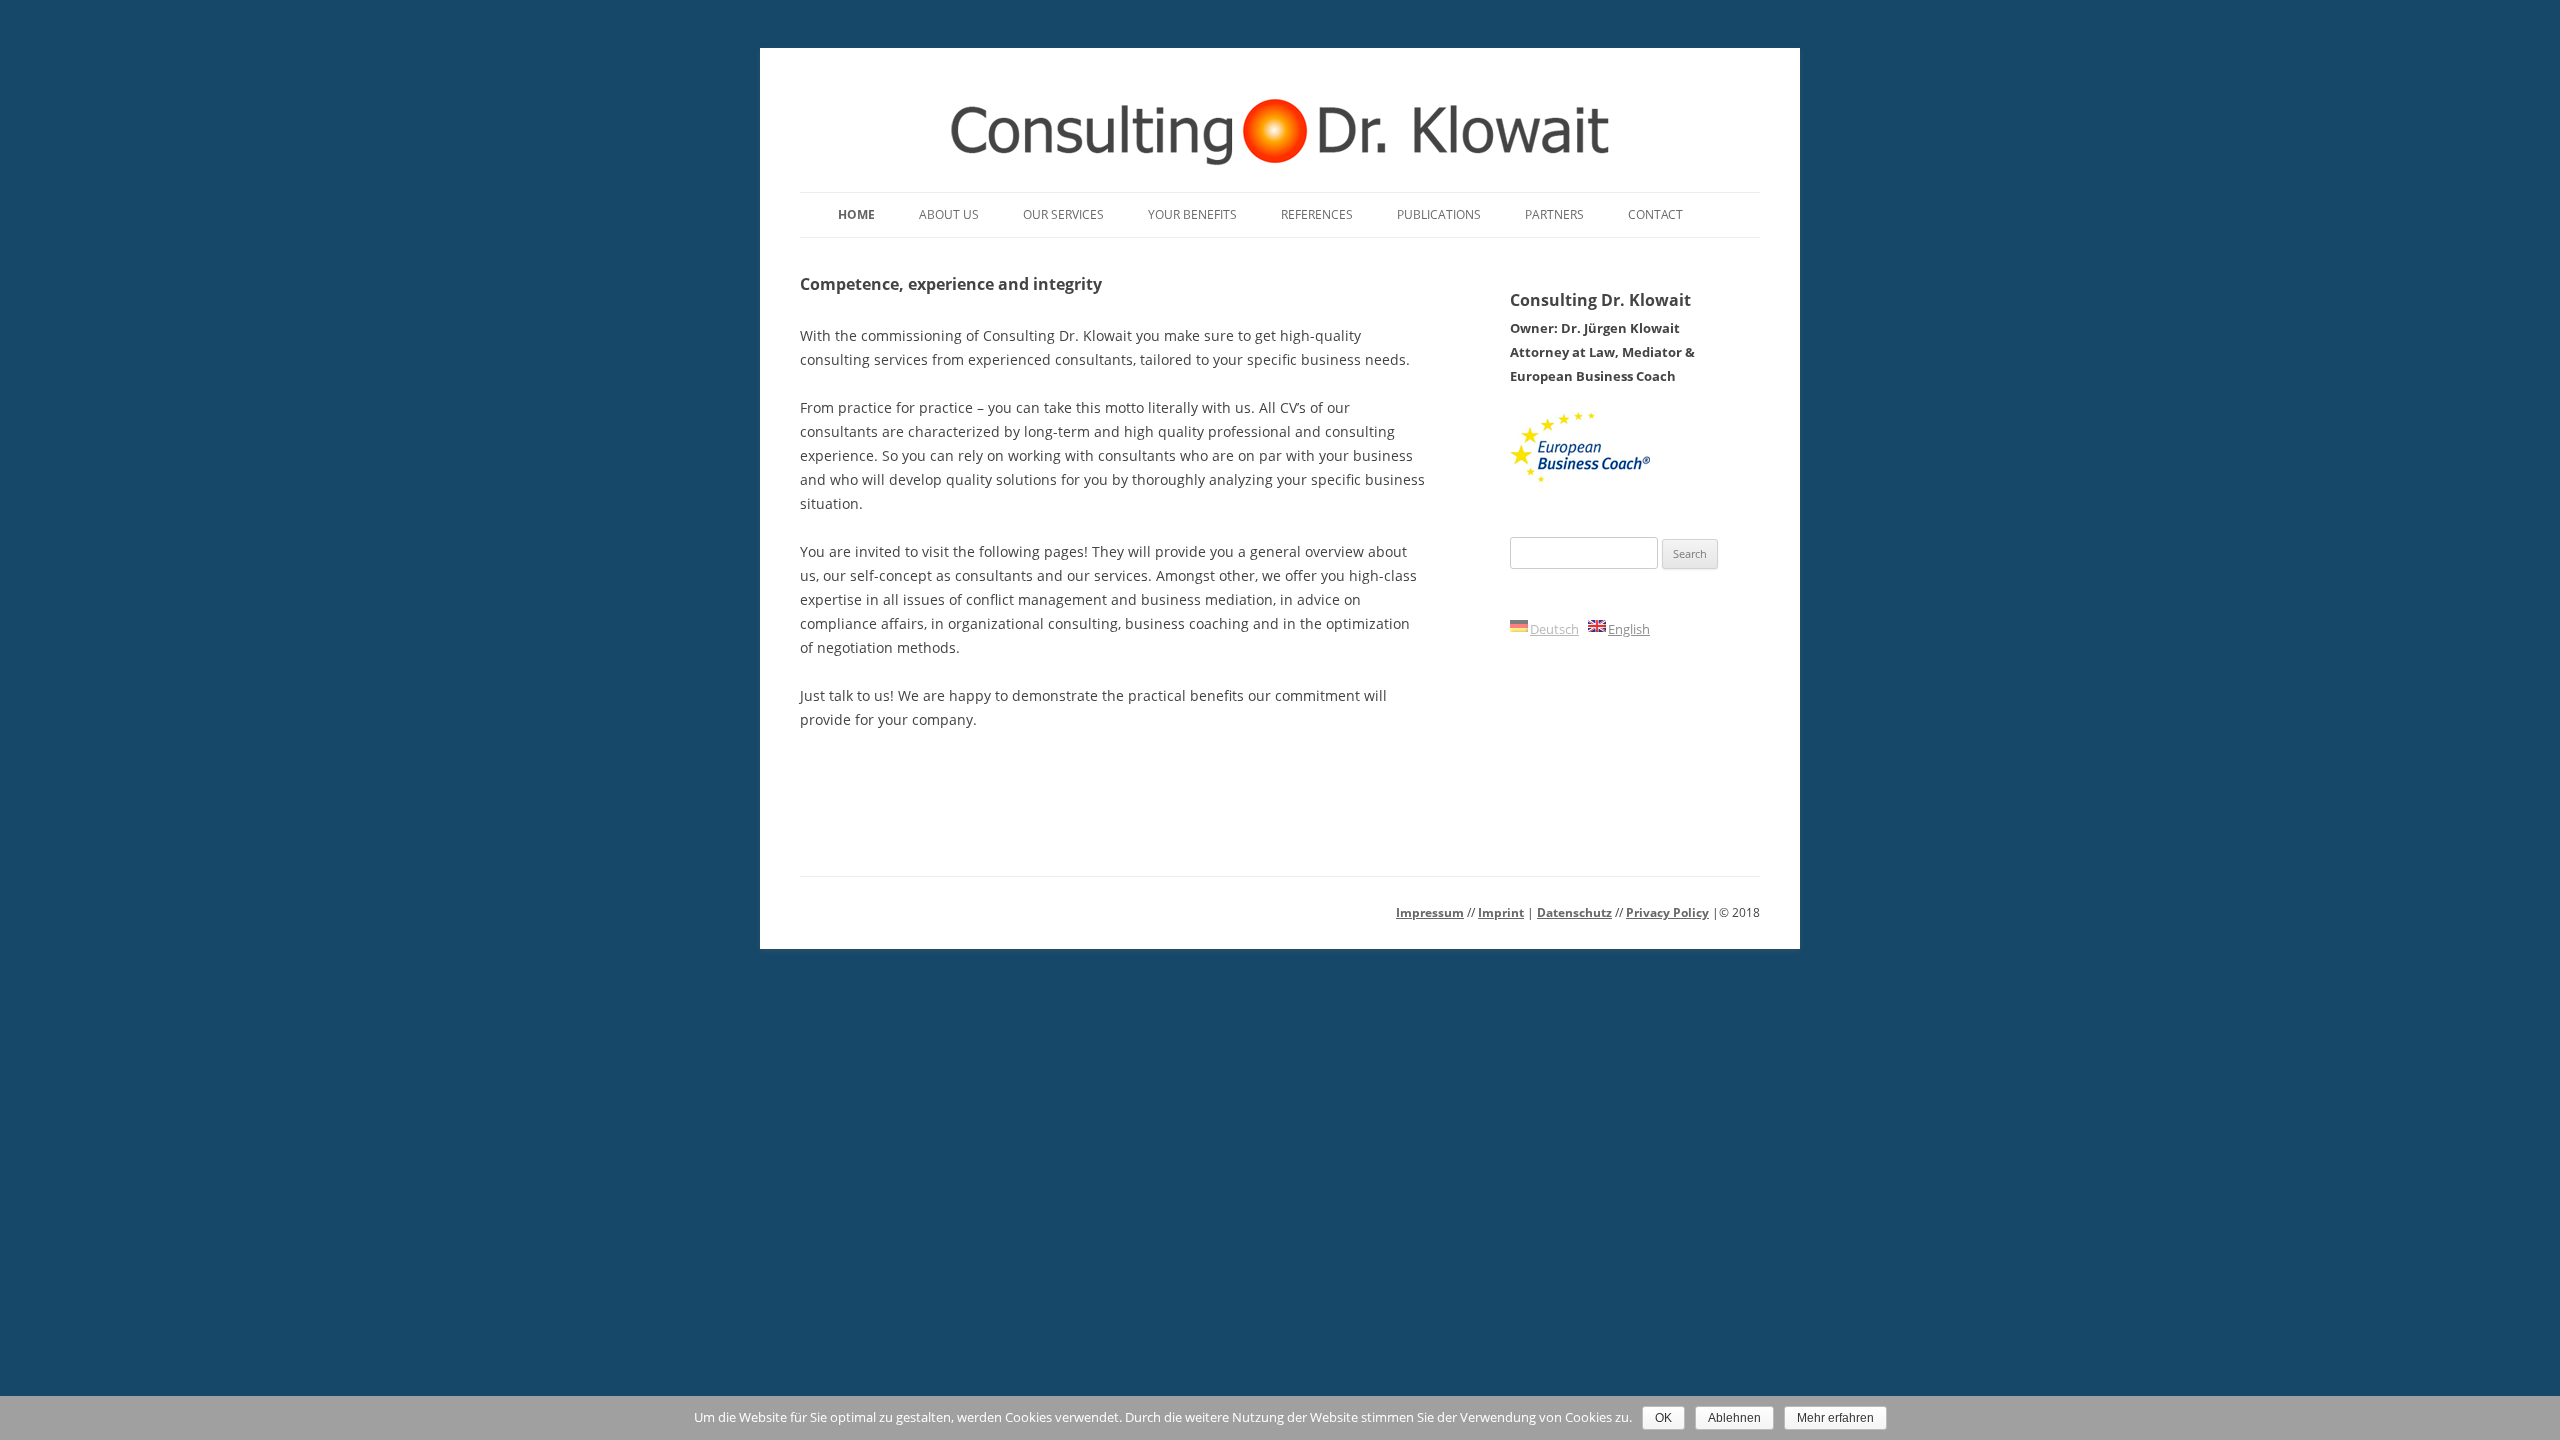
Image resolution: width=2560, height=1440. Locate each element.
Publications (1439, 214)
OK (1663, 1418)
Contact (1655, 214)
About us (949, 214)
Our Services (1063, 214)
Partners (1554, 214)
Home (856, 214)
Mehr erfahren (1835, 1418)
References (1317, 214)
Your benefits (1192, 214)
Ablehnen (1734, 1418)
